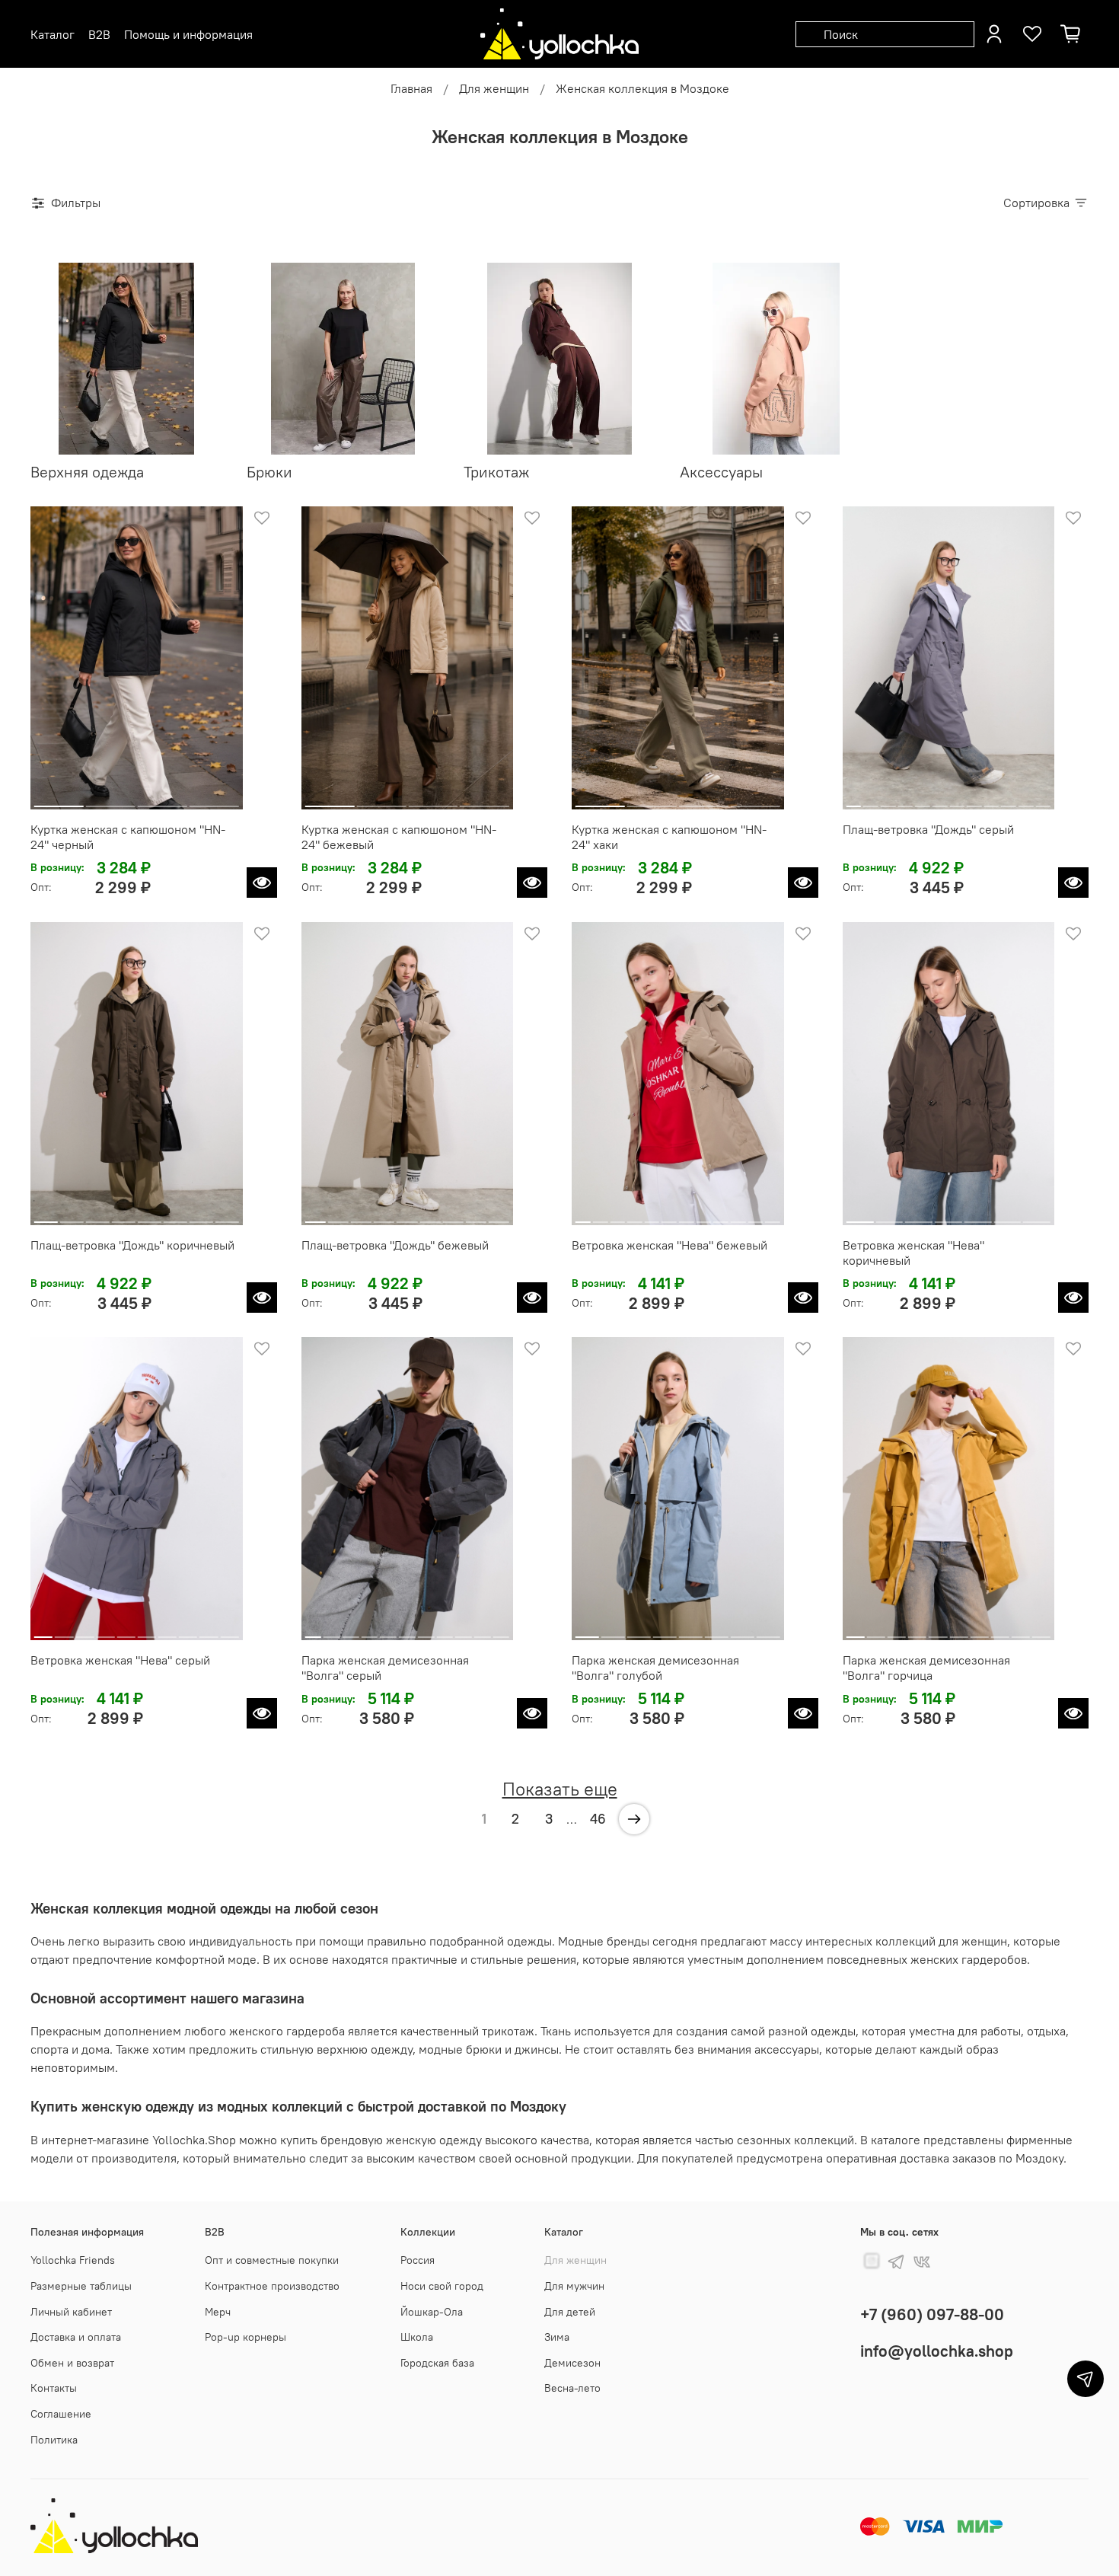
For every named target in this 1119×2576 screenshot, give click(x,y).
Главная (411, 88)
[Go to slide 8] (974, 800)
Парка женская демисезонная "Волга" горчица (926, 1668)
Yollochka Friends (73, 2260)
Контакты (54, 2388)
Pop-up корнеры (245, 2337)
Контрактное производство (272, 2286)
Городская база (437, 2363)
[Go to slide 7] (957, 800)
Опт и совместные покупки (272, 2260)
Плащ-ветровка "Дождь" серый (928, 829)
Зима (557, 2337)
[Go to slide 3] (163, 800)
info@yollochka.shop (937, 2351)
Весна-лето (572, 2388)
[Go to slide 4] (214, 800)
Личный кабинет (71, 2312)
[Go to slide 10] (1009, 800)
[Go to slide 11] (1026, 800)
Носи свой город (442, 2286)
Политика (54, 2440)
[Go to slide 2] (111, 800)
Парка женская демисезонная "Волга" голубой (655, 1668)
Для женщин (494, 88)
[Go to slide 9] (992, 800)
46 (598, 1819)
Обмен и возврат (72, 2363)
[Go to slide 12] (1043, 800)
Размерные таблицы (81, 2286)
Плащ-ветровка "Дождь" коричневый (132, 1245)
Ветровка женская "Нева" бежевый (669, 1245)
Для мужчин (574, 2286)
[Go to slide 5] (923, 800)
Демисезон (572, 2363)
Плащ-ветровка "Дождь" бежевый (395, 1245)
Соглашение (61, 2414)
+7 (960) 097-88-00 (932, 2314)
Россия (418, 2260)
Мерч (218, 2312)
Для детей (570, 2312)
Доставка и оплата (76, 2337)
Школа (417, 2337)
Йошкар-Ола (432, 2312)
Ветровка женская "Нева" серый (120, 1660)
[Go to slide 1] (59, 800)
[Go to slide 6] (940, 800)
